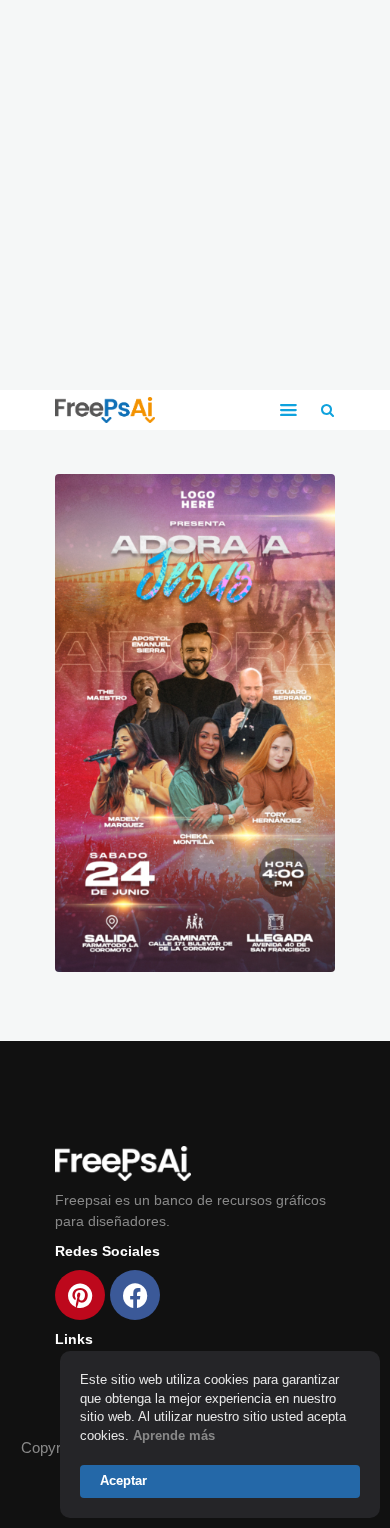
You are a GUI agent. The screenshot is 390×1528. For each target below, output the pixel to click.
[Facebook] (135, 1295)
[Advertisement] (195, 195)
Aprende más (174, 1435)
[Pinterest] (80, 1295)
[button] (288, 410)
